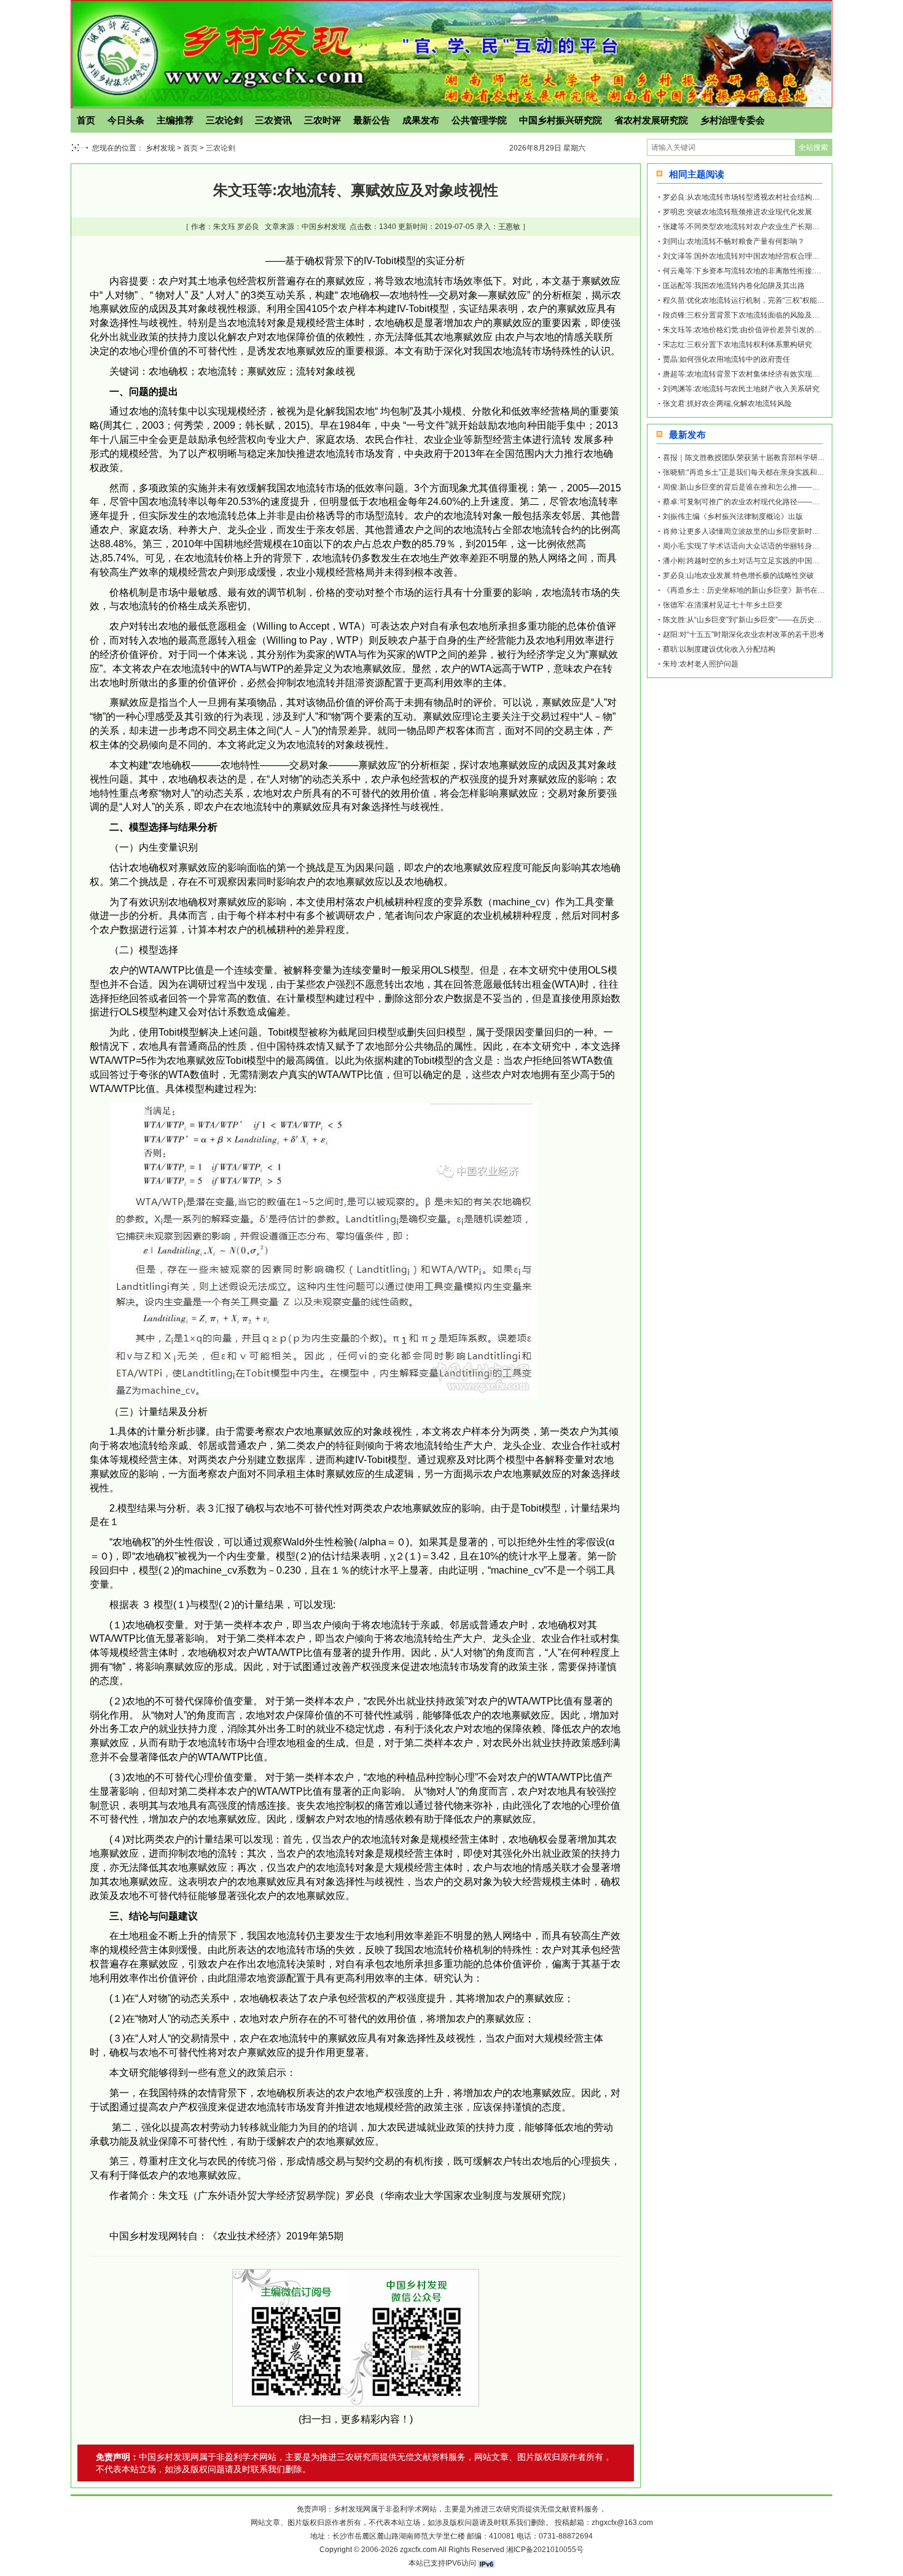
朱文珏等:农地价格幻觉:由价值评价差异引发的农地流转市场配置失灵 (775, 330)
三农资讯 (273, 120)
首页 (86, 120)
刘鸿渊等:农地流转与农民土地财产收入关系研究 (741, 389)
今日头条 (126, 120)
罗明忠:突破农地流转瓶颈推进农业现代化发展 (737, 212)
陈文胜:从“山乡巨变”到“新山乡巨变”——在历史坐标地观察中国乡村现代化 (783, 620)
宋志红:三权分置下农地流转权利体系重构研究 (737, 345)
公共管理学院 (479, 120)
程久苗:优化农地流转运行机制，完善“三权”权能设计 (747, 300)
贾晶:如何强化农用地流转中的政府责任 (726, 359)
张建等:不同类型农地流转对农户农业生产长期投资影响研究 (760, 227)
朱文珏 (224, 227)
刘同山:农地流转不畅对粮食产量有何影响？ (734, 241)
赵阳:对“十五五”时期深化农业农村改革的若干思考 (744, 634)
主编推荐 (175, 120)
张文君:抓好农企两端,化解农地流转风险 (727, 404)
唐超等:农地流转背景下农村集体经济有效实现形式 (745, 374)
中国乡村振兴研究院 (561, 120)
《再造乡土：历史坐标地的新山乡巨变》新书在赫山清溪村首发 (766, 590)
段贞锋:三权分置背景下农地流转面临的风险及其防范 (749, 315)
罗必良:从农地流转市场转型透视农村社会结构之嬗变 (749, 197)
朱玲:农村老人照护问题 (701, 664)
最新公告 (372, 120)
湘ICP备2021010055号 (545, 2550)
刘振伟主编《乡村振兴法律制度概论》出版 (733, 517)
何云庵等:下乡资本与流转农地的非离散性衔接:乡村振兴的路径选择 (772, 271)
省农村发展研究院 (651, 120)
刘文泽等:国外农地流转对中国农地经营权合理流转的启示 (756, 256)
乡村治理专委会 (733, 120)
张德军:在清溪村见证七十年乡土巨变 (723, 605)
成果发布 (421, 120)
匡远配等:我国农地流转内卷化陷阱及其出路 (734, 286)
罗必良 (248, 227)
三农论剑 (224, 120)
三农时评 (322, 120)
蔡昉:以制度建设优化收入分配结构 (719, 649)
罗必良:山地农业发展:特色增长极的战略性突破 (738, 576)
